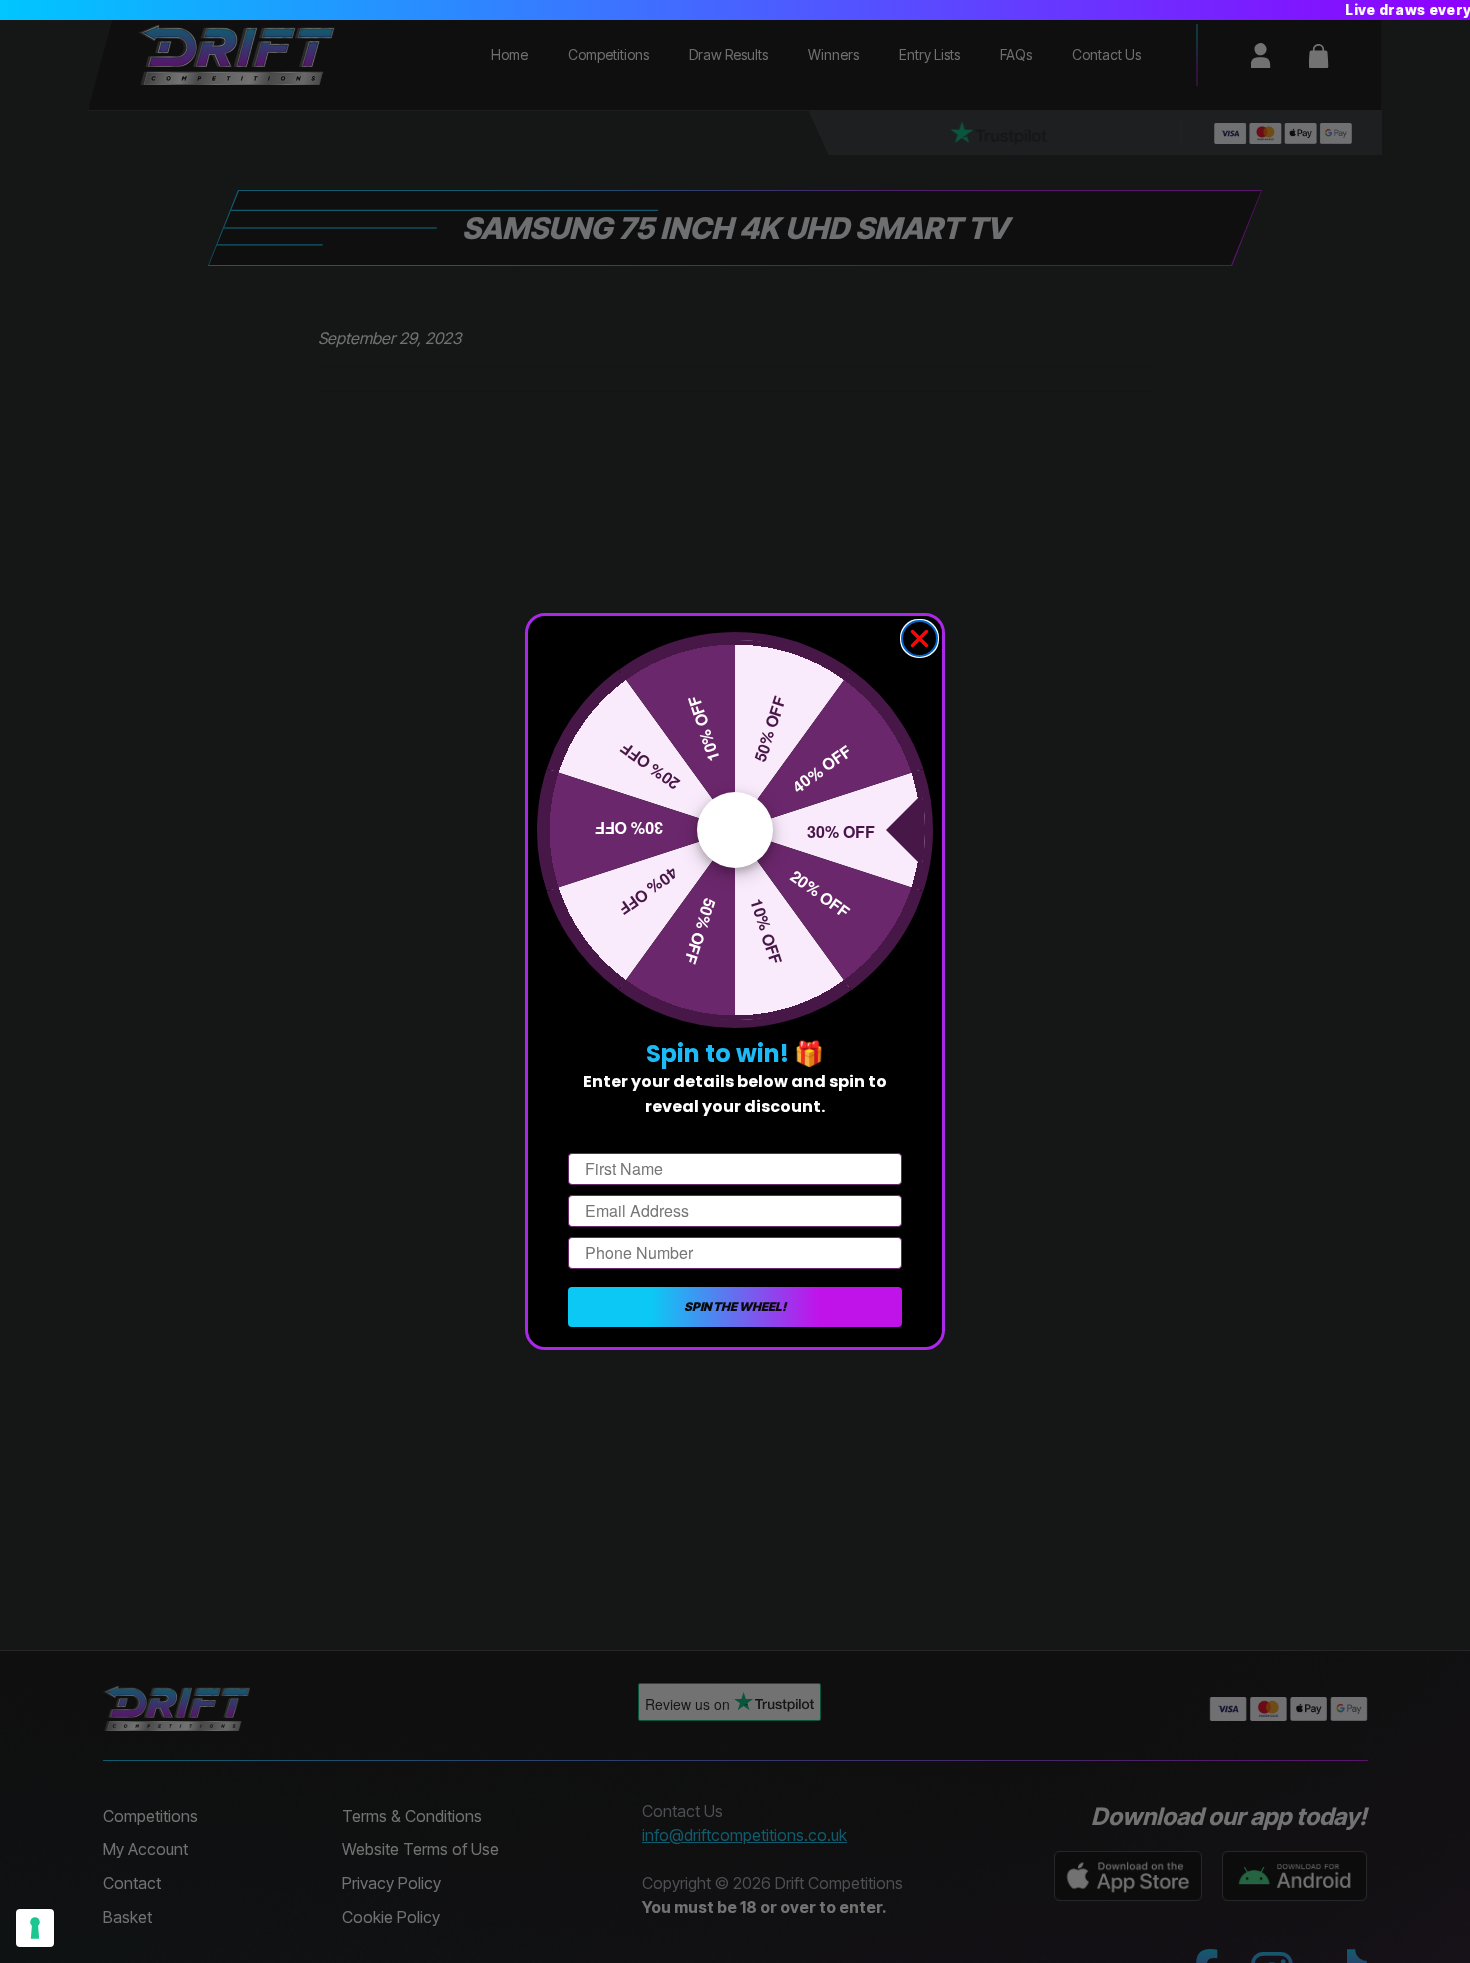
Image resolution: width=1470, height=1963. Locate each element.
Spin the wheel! (735, 1306)
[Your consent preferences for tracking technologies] (35, 1928)
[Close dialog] (919, 638)
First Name (609, 1135)
